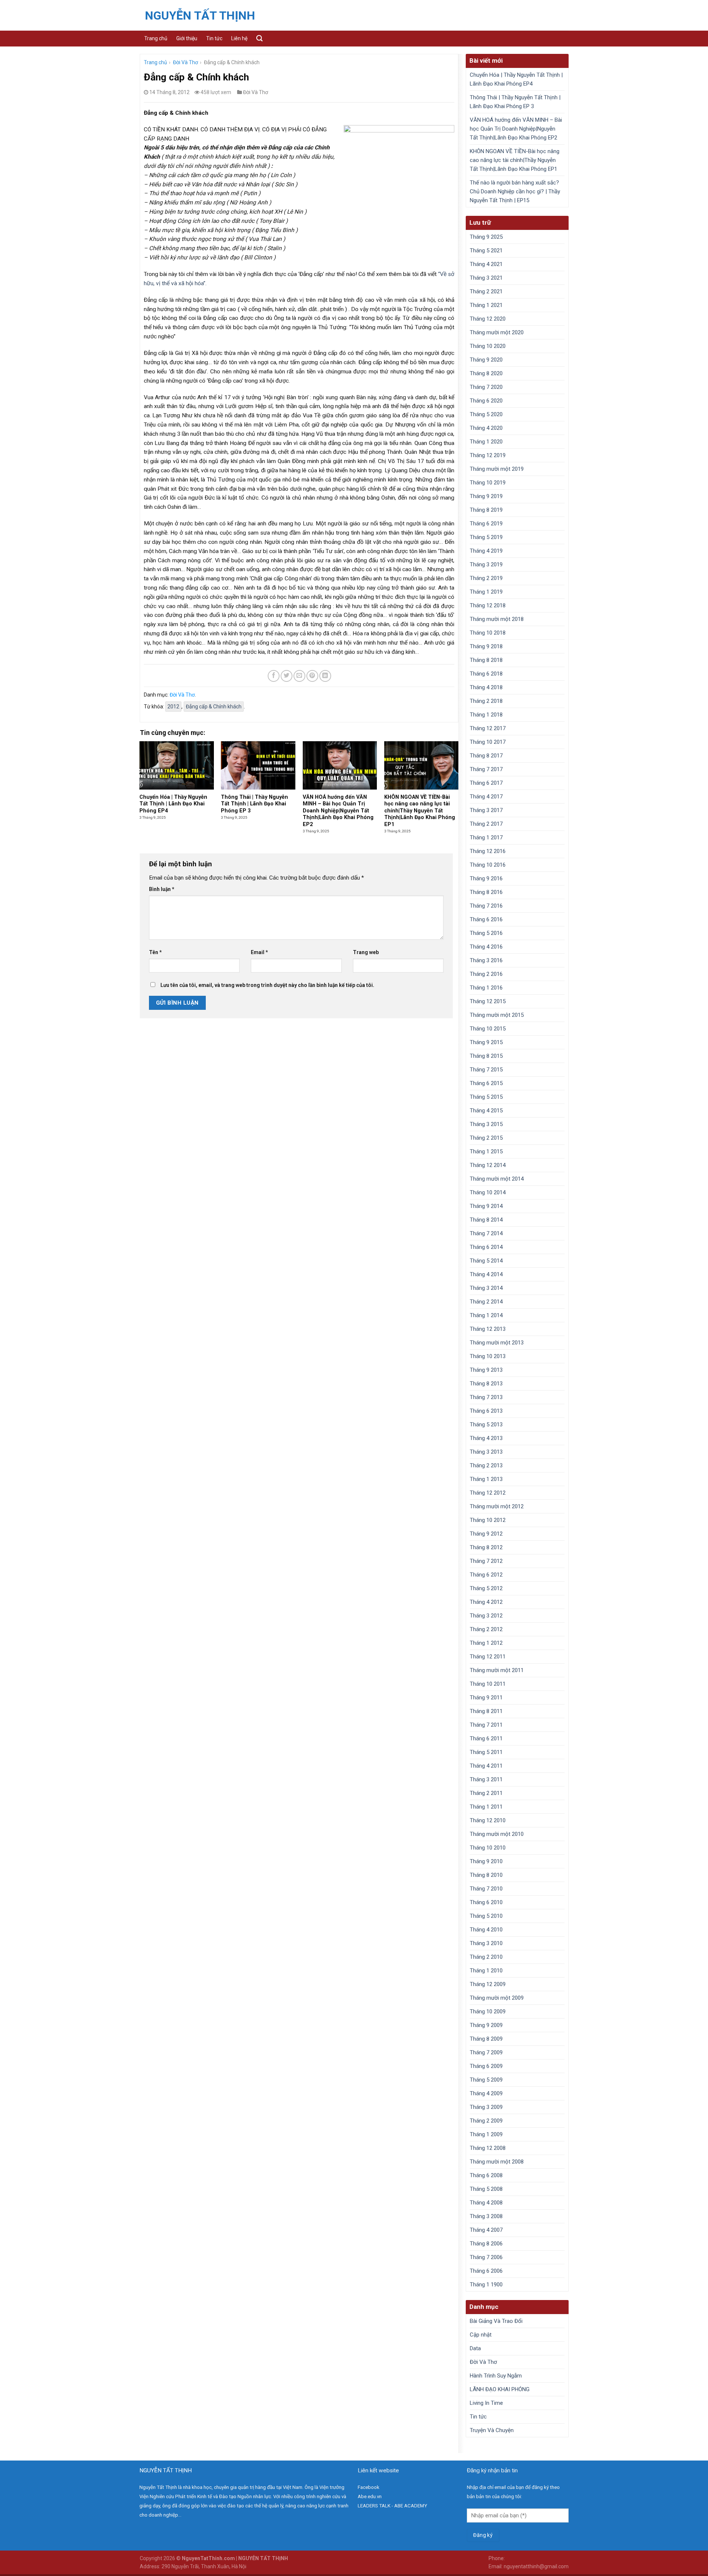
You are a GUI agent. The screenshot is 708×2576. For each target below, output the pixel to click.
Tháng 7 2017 (486, 769)
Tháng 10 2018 (488, 633)
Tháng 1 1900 (486, 2285)
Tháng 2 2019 (486, 578)
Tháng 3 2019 (486, 564)
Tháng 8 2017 (486, 756)
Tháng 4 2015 (486, 1111)
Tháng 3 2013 (486, 1452)
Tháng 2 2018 (486, 701)
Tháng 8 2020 (486, 373)
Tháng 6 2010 (486, 1902)
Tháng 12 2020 (488, 319)
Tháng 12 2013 (488, 1329)
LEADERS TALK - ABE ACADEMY (392, 2506)
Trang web (366, 952)
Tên (155, 952)
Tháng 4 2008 (486, 2203)
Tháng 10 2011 (488, 1684)
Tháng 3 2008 (486, 2216)
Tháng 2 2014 (486, 1302)
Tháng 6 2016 (486, 919)
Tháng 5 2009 (486, 2080)
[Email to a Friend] (299, 676)
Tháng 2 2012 (486, 1629)
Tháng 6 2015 (486, 1083)
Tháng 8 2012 (486, 1547)
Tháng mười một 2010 (497, 1834)
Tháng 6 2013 (486, 1411)
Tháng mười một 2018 (497, 619)
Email (259, 952)
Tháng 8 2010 (486, 1875)
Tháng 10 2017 (488, 742)
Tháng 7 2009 (486, 2052)
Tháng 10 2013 (488, 1356)
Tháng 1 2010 (486, 1971)
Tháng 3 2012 (486, 1616)
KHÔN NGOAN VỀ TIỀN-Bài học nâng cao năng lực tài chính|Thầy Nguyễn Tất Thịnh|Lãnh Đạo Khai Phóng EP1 (515, 160)
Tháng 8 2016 (486, 892)
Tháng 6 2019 (486, 524)
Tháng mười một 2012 (497, 1506)
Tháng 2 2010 (486, 1957)
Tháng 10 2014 (488, 1192)
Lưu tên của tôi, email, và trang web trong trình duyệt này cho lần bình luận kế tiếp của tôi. (267, 985)
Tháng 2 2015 (486, 1138)
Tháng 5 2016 (486, 933)
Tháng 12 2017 (488, 728)
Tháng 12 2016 (488, 851)
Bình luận (162, 889)
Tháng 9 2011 (486, 1698)
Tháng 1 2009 (486, 2134)
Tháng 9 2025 (486, 237)
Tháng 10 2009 (488, 2012)
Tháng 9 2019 (486, 496)
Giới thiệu (187, 38)
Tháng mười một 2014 (497, 1179)
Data (475, 2348)
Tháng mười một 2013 (497, 1343)
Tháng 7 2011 (486, 1725)
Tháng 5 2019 (486, 537)
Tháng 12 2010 (488, 1820)
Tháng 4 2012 (486, 1602)
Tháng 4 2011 (486, 1766)
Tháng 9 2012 (486, 1534)
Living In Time (486, 2403)
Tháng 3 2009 (486, 2107)
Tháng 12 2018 (488, 605)
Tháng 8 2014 (486, 1220)
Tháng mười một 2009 (497, 1998)
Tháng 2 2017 (486, 824)
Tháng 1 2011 (486, 1807)
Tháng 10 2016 (488, 865)
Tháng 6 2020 (486, 401)
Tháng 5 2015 (486, 1097)
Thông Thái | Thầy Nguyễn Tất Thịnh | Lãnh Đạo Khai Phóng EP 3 (515, 102)
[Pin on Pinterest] (312, 676)
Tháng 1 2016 (486, 988)
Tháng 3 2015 (486, 1124)
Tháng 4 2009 (486, 2093)
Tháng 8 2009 (486, 2039)
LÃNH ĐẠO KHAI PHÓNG (500, 2389)
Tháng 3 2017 (486, 810)
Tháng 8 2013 (486, 1384)
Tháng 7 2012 (486, 1561)
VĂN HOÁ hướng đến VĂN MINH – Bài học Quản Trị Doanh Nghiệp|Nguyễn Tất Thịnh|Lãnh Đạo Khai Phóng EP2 (516, 129)
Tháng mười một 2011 (497, 1670)
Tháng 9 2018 (486, 646)
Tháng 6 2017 (486, 783)
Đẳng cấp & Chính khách (214, 707)
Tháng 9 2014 (486, 1206)
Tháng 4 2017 (486, 797)
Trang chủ (156, 38)
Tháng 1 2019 (486, 592)
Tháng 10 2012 (488, 1520)
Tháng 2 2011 (486, 1793)
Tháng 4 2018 (486, 687)
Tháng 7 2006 (486, 2257)
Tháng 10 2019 (488, 483)
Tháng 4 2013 (486, 1438)
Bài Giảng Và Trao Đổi (496, 2321)
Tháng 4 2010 (486, 1930)
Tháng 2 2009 (486, 2121)
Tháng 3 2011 (486, 1779)
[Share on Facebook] (274, 676)
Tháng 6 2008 (486, 2175)
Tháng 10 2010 (488, 1848)
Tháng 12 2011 (488, 1657)
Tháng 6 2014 (486, 1247)
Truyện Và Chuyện (492, 2430)
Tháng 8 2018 (486, 660)
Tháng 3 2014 (486, 1288)
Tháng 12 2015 (488, 1001)
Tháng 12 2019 (488, 455)
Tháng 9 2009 (486, 2025)
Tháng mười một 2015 (497, 1015)
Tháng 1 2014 (486, 1315)
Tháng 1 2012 (486, 1643)
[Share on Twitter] (287, 676)
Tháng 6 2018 (486, 674)
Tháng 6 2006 (486, 2271)
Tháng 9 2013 (486, 1370)
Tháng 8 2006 (486, 2244)
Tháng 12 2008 (488, 2148)
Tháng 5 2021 (486, 251)
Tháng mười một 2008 (497, 2162)
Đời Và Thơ (185, 62)
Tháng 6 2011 (486, 1738)
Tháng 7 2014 (486, 1233)
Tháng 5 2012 (486, 1588)
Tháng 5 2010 (486, 1916)
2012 (173, 707)
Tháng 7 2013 (486, 1397)
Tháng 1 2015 (486, 1151)
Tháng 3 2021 (486, 278)
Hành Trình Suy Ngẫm (496, 2376)
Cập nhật (481, 2335)
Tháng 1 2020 (486, 442)
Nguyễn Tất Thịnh (200, 15)
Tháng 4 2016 (486, 947)
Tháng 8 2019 (486, 510)
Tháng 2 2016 (486, 974)
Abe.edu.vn (370, 2496)
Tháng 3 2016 (486, 960)
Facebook (369, 2487)
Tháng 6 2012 (486, 1575)
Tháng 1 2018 (486, 715)
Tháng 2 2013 (486, 1465)
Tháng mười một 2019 (497, 469)
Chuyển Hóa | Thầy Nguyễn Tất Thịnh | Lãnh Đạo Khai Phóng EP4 (516, 79)
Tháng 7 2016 (486, 906)
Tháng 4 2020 (486, 428)
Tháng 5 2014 (486, 1261)
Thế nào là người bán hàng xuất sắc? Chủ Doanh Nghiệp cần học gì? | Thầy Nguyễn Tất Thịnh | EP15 (515, 191)
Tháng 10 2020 (488, 346)
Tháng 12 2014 (488, 1165)
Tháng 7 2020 (486, 387)
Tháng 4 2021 (486, 264)
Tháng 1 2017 (486, 838)
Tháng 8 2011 (486, 1711)
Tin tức (214, 38)
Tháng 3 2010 (486, 1943)
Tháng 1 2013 (486, 1479)
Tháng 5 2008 (486, 2189)
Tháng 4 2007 (486, 2230)
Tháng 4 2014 (486, 1274)
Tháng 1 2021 (486, 305)
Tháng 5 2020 (486, 414)
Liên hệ (239, 38)
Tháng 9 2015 (486, 1042)
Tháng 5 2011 (486, 1752)
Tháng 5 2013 (486, 1425)
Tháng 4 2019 (486, 551)
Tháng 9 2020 (486, 360)
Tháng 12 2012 (488, 1493)
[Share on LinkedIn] (325, 676)
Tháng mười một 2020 (497, 332)
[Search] (259, 38)
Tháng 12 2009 (488, 1984)
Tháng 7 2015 (486, 1070)
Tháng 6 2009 (486, 2066)
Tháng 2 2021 (486, 291)
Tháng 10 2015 (488, 1029)
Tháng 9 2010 (486, 1861)
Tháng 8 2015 (486, 1056)
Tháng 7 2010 (486, 1889)
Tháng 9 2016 (486, 878)
